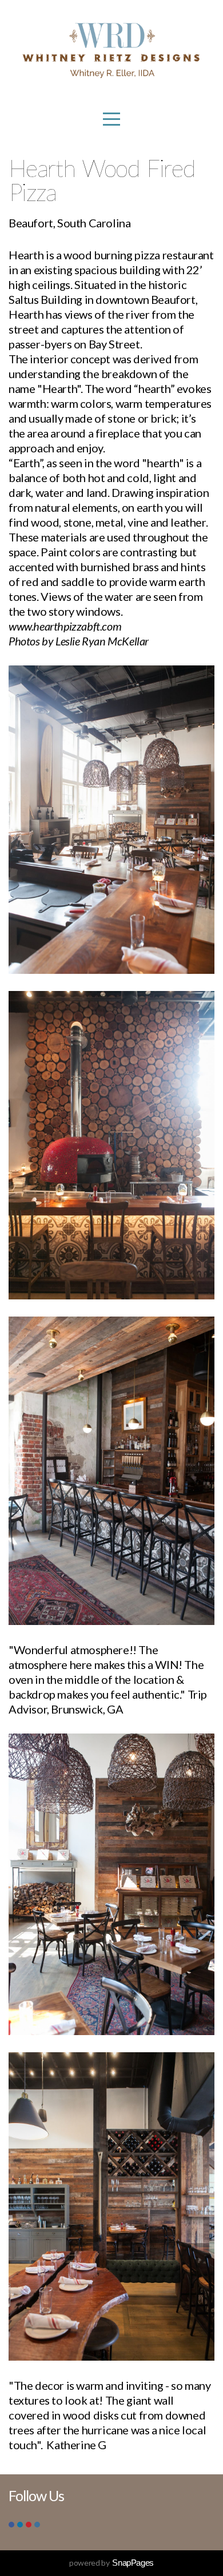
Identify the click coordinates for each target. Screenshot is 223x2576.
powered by (111, 2563)
